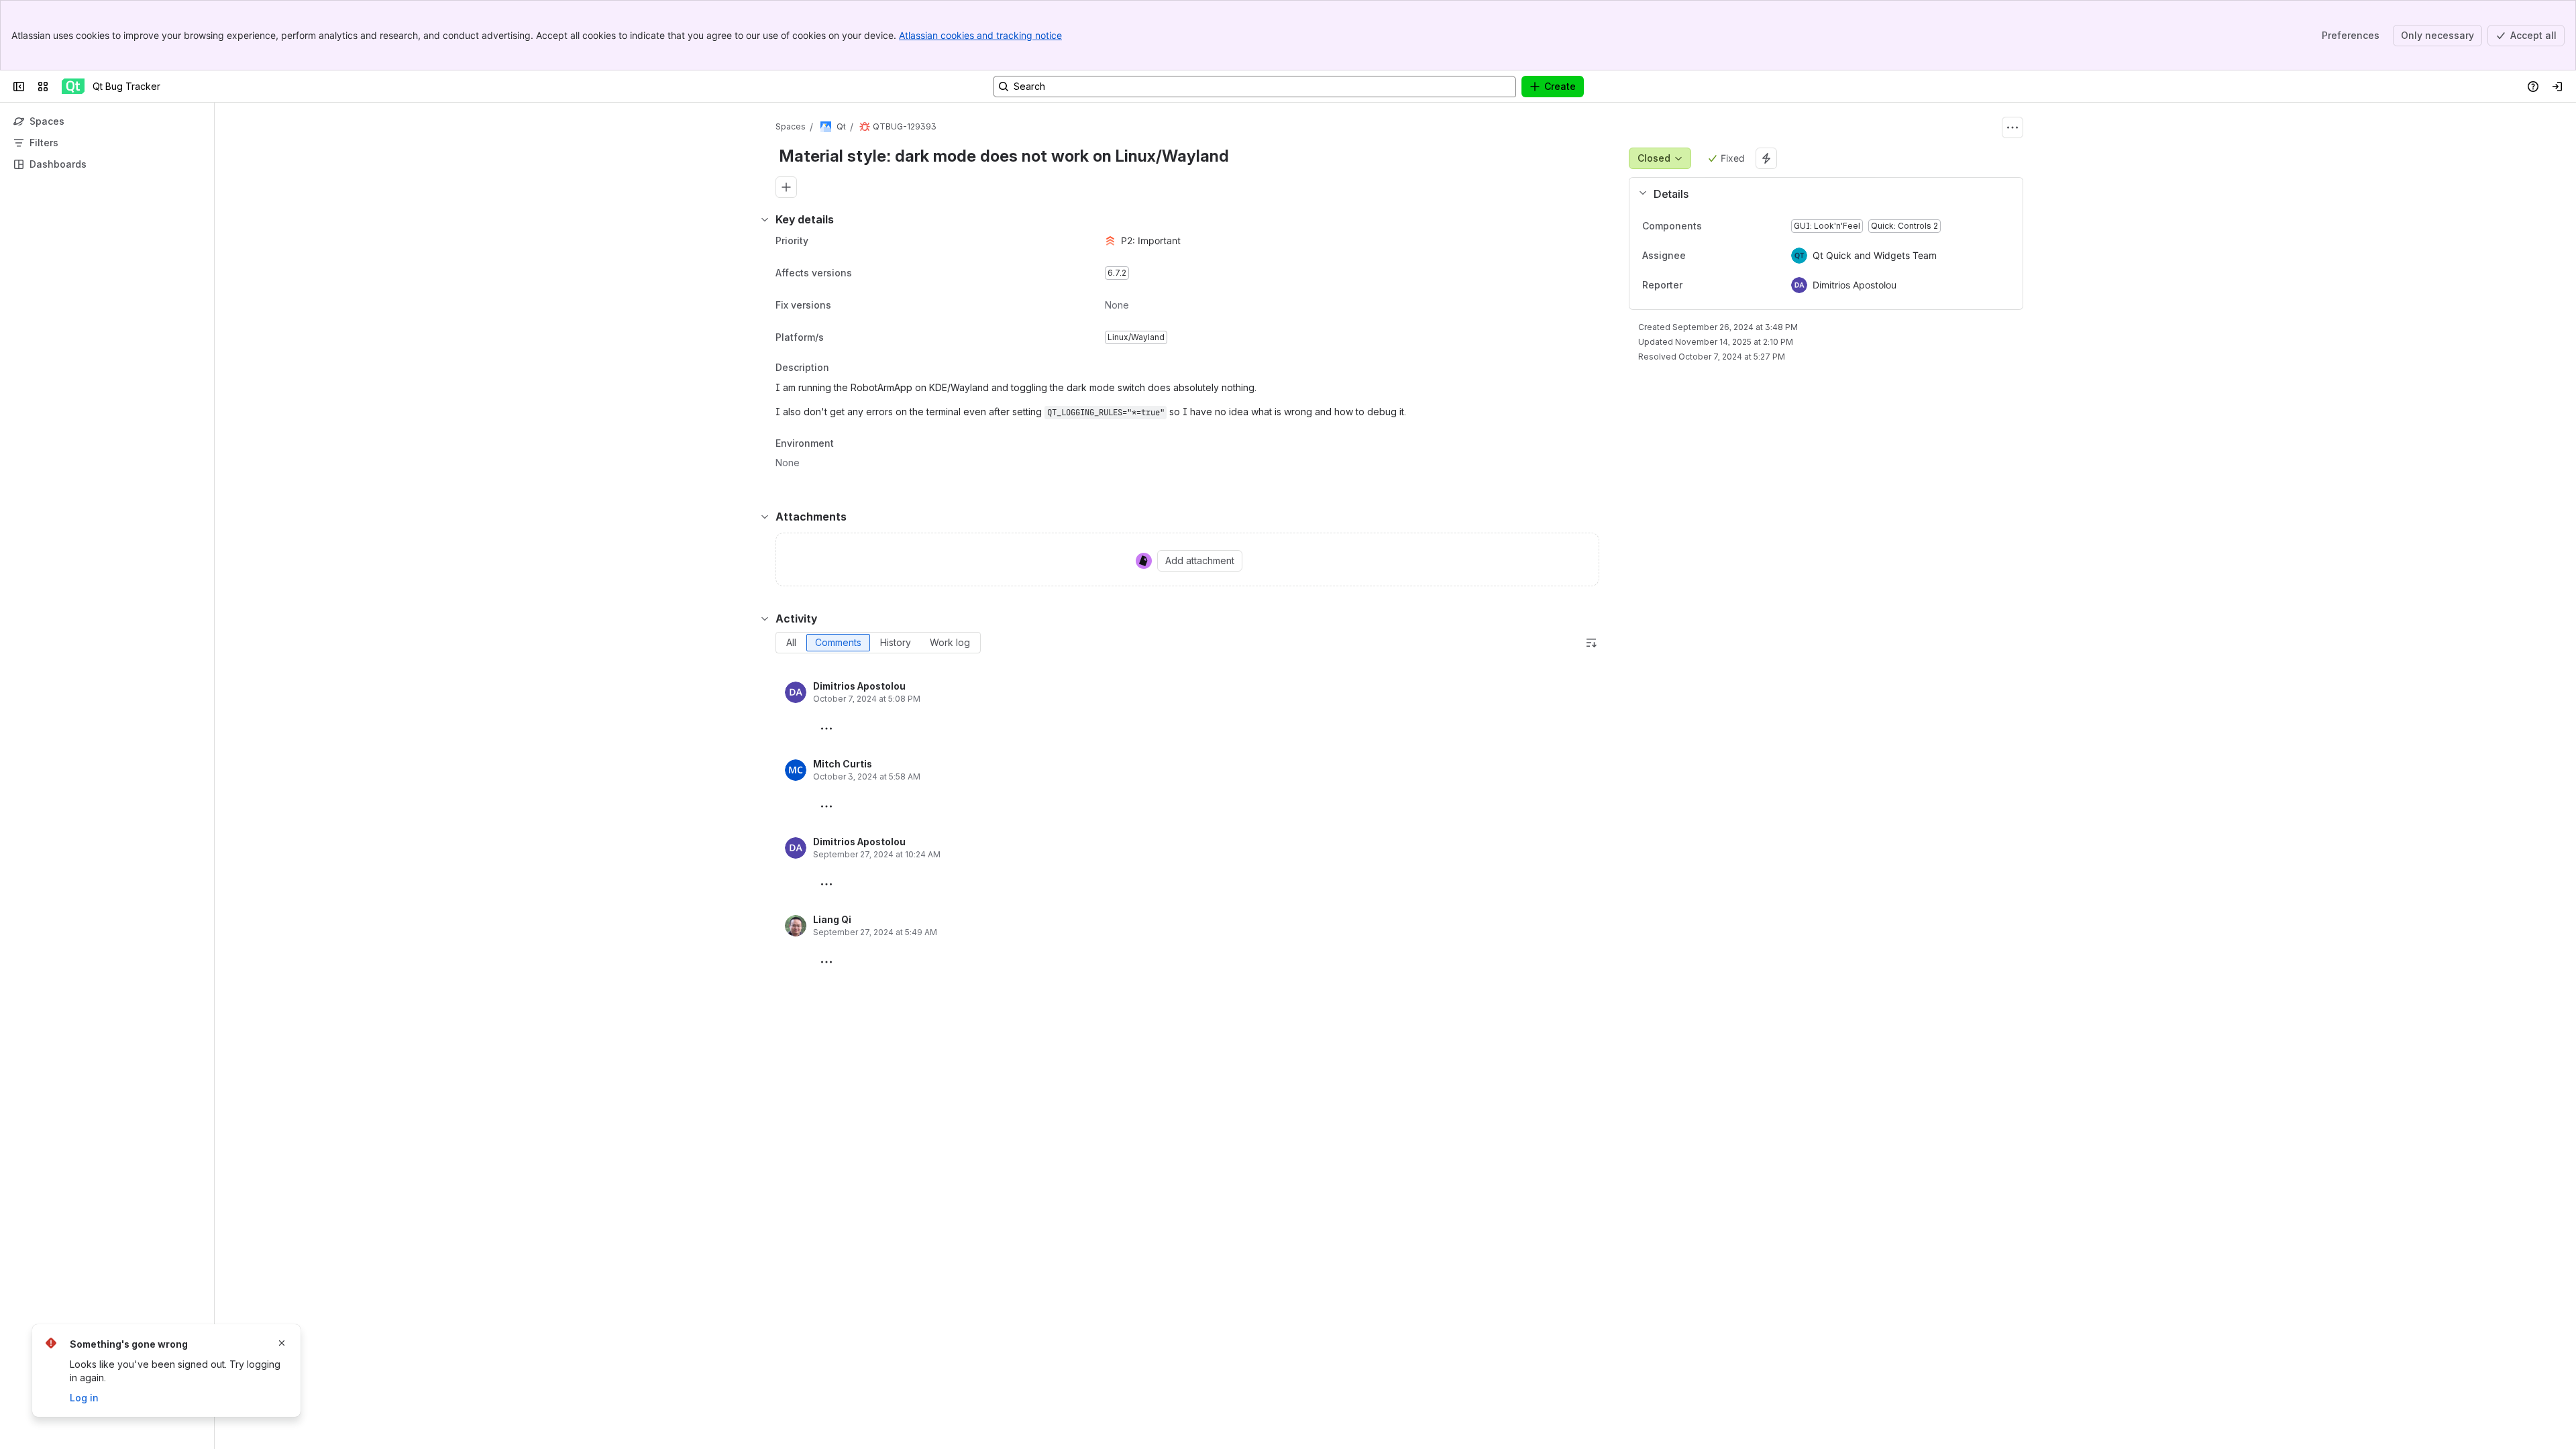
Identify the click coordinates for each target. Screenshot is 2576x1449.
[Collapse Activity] (765, 619)
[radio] (791, 643)
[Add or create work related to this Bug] (786, 187)
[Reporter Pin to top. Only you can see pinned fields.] (1712, 285)
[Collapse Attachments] (765, 517)
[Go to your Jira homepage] (73, 87)
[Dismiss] (282, 1343)
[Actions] (2012, 127)
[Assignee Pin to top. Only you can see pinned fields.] (1715, 256)
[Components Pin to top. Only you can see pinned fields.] (1713, 226)
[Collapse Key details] (765, 219)
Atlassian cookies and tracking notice (980, 35)
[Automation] (1766, 158)
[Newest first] (1591, 643)
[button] (1821, 194)
